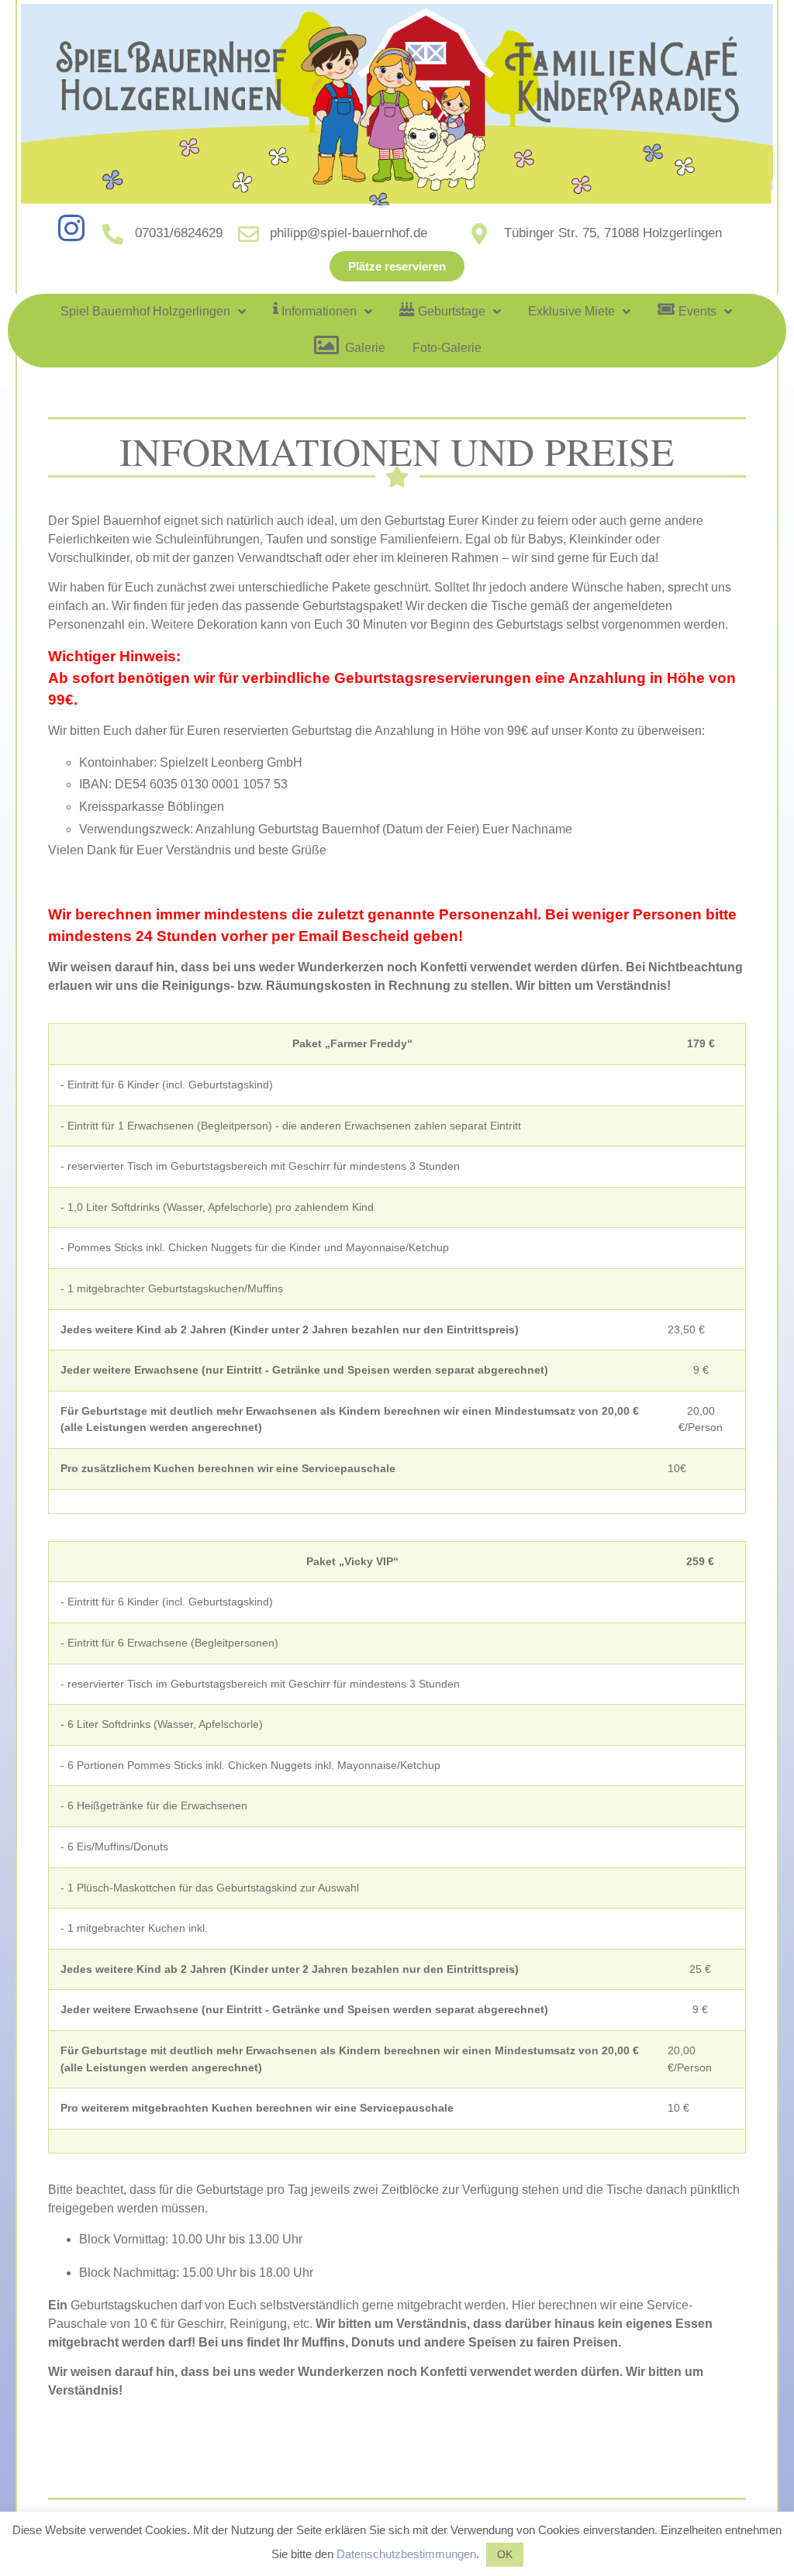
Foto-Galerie (447, 348)
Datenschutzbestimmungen (406, 2554)
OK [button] (505, 2554)
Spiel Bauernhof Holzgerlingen (145, 311)
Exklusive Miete (571, 311)
